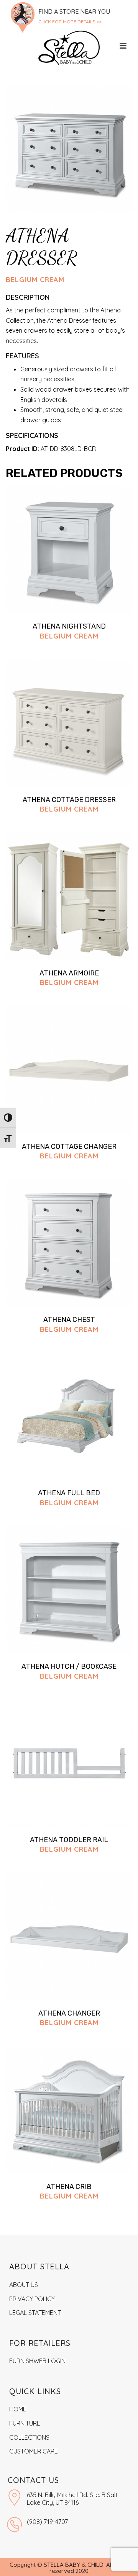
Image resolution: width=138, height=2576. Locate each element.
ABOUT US (24, 2285)
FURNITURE (25, 2423)
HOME (18, 2409)
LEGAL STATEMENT (35, 2313)
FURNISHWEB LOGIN (37, 2361)
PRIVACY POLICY (32, 2299)
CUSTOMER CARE (34, 2451)
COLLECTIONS (29, 2437)
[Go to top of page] (121, 2562)
